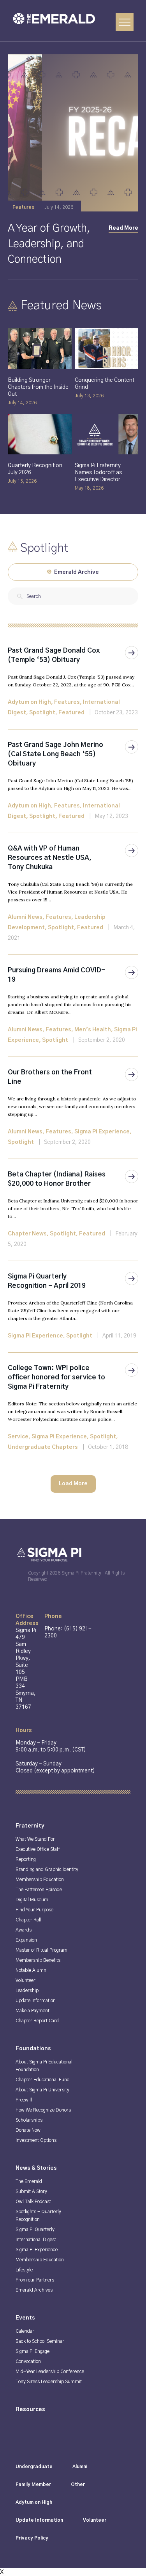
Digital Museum (32, 1900)
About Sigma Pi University (42, 2090)
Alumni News (25, 917)
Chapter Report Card (37, 2021)
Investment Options (36, 2140)
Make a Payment (33, 2011)
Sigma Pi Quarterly (35, 2230)
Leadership (27, 1990)
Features (67, 702)
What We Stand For (35, 1839)
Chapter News (27, 1234)
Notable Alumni (32, 1970)
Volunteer (26, 1980)
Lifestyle (24, 2270)
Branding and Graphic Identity (47, 1869)
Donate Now (28, 2130)
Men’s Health (93, 1030)
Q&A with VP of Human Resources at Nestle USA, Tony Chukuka (50, 858)
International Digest (36, 2240)
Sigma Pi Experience (102, 1132)
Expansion (26, 1940)
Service (18, 1437)
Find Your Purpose (34, 1910)
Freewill (24, 2100)
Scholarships (29, 2120)
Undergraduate (34, 2467)
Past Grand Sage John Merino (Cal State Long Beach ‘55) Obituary (55, 754)
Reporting (26, 1859)
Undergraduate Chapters (43, 1447)
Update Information (36, 2001)
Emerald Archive (76, 572)
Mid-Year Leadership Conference (50, 2372)
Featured (71, 713)
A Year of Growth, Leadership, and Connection (49, 244)
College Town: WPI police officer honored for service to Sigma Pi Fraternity (56, 1377)
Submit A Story (31, 2191)
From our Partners (35, 2280)
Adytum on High (29, 702)
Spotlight (42, 713)
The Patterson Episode (39, 1890)
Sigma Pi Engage (33, 2351)
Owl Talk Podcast (33, 2202)
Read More (123, 228)
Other (78, 2484)
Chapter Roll (28, 1920)
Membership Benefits (38, 1960)
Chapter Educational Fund (43, 2080)
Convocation (28, 2361)
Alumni (80, 2467)
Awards (24, 1930)
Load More (73, 1484)
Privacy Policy (32, 2538)
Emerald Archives (34, 2290)
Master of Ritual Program (41, 1950)
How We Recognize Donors (43, 2110)
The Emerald (29, 2181)
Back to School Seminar (40, 2341)
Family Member (33, 2484)
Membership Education (40, 1880)
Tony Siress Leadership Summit (49, 2382)
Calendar (25, 2331)
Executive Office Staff (38, 1849)
